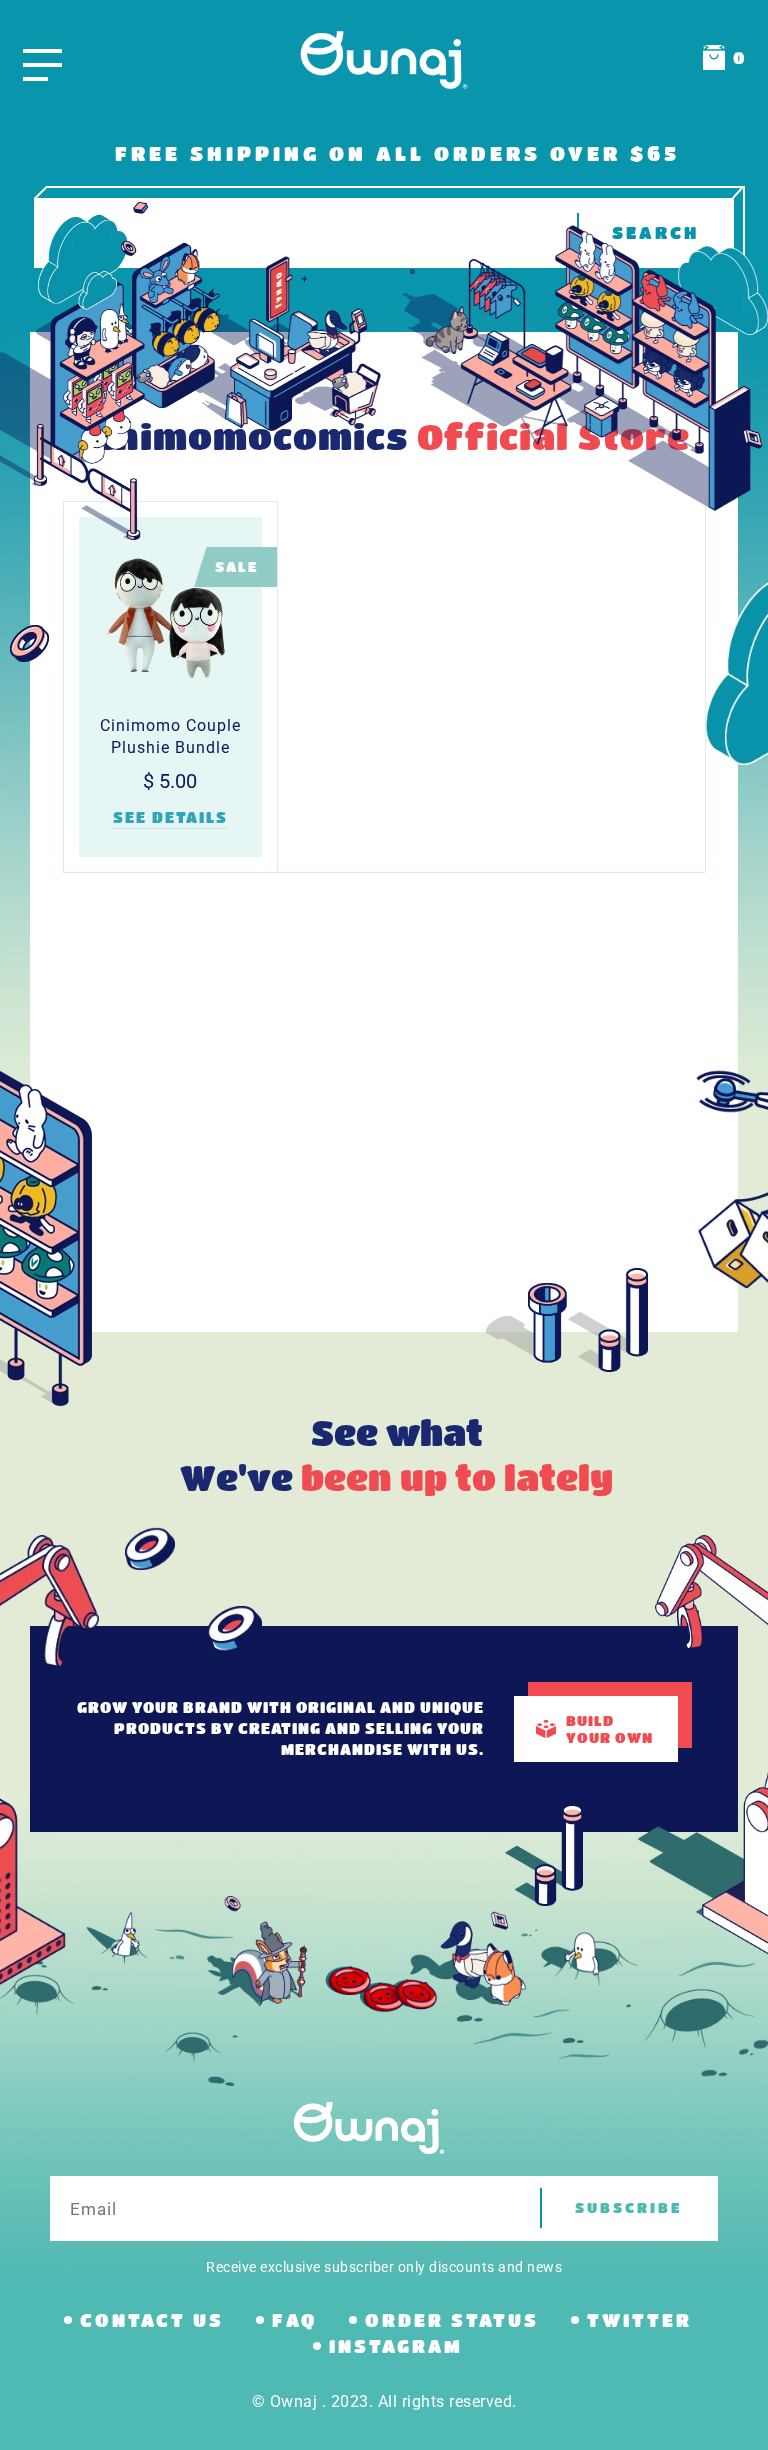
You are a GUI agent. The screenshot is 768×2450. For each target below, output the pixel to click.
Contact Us (152, 2320)
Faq (294, 2320)
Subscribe (629, 2207)
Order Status (452, 2320)
